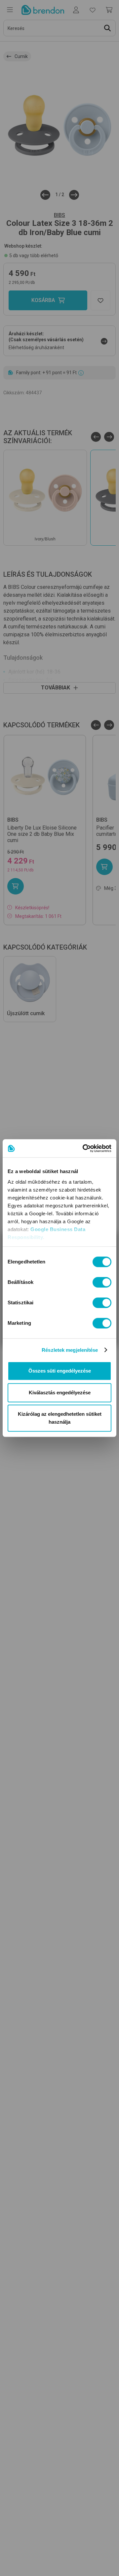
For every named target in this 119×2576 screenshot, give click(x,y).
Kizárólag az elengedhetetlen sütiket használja (60, 1418)
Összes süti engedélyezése (60, 1371)
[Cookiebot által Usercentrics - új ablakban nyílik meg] (84, 1148)
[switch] (102, 1282)
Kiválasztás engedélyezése (60, 1393)
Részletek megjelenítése (70, 1350)
